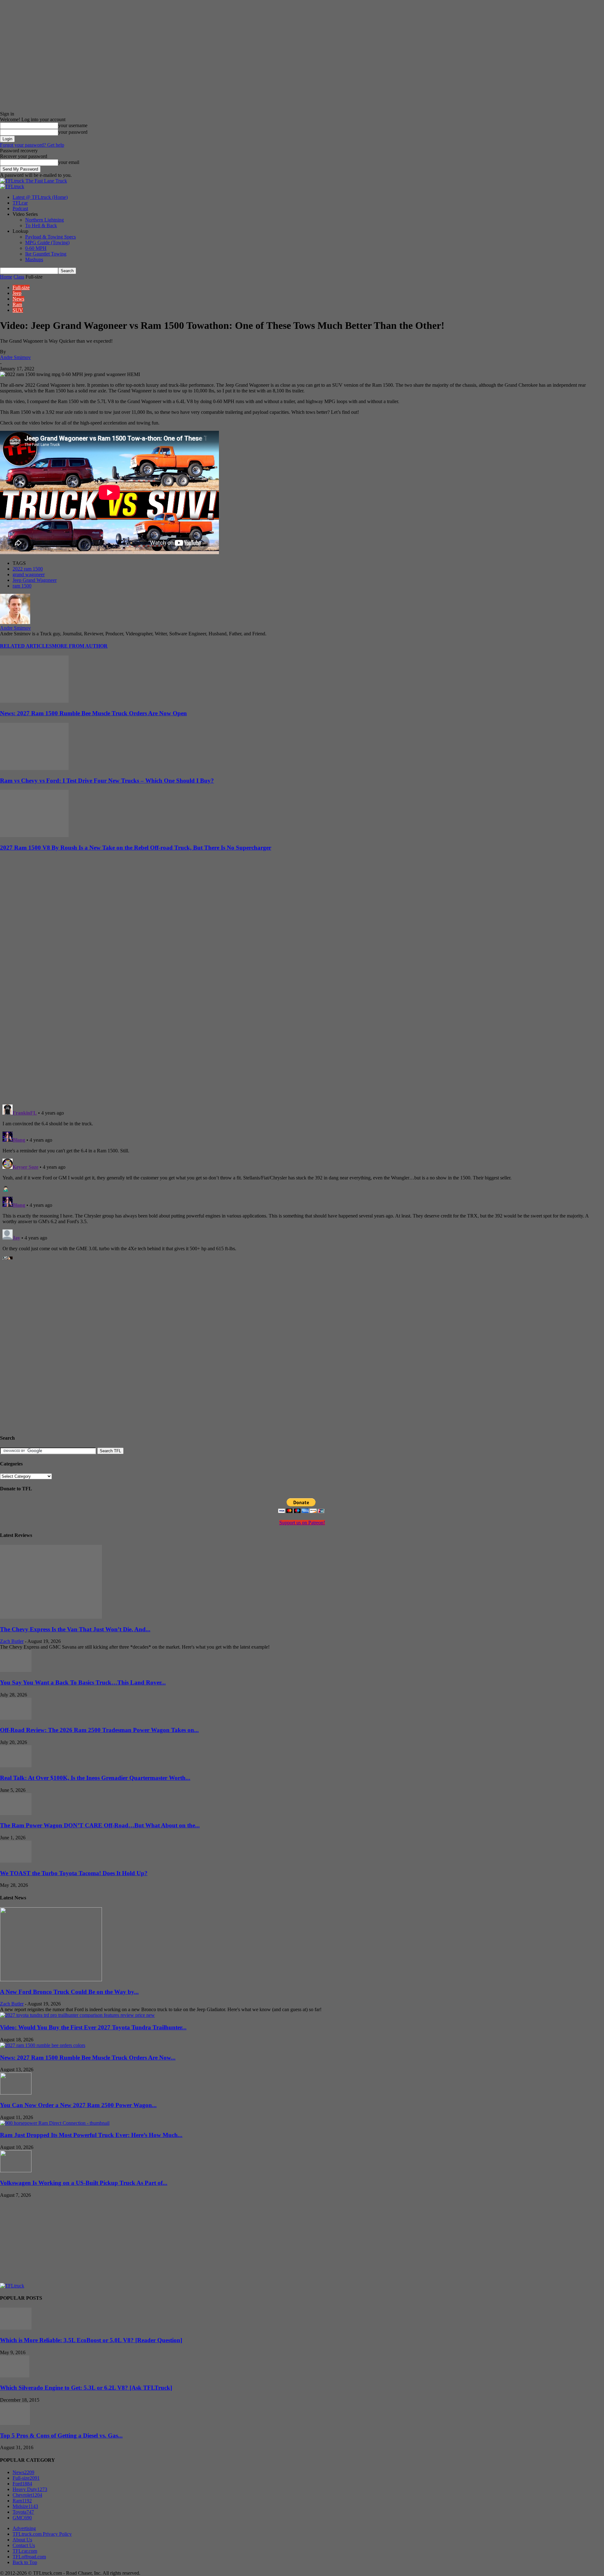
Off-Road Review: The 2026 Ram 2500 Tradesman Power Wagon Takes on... (99, 1730)
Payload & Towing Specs (50, 237)
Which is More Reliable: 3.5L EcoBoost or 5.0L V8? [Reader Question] (91, 2340)
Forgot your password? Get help (32, 145)
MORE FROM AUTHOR (80, 646)
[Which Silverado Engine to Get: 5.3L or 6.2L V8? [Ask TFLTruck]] (15, 2376)
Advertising (24, 2528)
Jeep (17, 293)
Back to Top (25, 2562)
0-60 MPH (36, 248)
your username (73, 125)
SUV (18, 310)
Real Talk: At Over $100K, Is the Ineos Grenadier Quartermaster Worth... (95, 1778)
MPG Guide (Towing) (47, 242)
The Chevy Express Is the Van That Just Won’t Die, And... (75, 1629)
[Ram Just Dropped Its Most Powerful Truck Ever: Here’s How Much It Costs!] (55, 2123)
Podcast (20, 208)
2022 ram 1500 (28, 569)
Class (19, 277)
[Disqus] (302, 1181)
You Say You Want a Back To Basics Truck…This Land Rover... (83, 1682)
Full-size (21, 287)
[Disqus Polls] (302, 1018)
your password (73, 132)
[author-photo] (15, 622)
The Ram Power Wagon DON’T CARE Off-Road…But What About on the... (100, 1825)
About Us (22, 2540)
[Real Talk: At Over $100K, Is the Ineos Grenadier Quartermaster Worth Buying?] (16, 1766)
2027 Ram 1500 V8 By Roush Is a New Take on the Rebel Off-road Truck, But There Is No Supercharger (136, 848)
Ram (17, 304)
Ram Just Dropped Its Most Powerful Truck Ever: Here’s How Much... (91, 2135)
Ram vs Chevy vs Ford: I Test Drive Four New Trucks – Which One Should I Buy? (107, 781)
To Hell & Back (41, 225)
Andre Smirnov (15, 357)
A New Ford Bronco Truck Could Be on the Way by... (69, 1992)
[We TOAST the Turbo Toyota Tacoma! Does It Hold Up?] (16, 1861)
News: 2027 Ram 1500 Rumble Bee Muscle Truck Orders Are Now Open (93, 713)
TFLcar (20, 203)
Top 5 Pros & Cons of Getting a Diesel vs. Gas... (61, 2435)
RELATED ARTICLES (26, 646)
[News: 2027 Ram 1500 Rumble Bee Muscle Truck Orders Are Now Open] (34, 701)
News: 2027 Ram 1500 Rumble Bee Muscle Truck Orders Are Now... (88, 2058)
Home (6, 277)
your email (69, 162)
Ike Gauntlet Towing (46, 254)
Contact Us (24, 2545)
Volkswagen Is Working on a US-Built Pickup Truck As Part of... (84, 2183)
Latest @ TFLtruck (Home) (40, 197)
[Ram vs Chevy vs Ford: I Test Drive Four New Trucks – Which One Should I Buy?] (34, 768)
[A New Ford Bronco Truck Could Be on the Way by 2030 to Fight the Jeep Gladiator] (51, 1980)
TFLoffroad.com (29, 2557)
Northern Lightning (45, 220)
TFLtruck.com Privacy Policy (42, 2534)
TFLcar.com (25, 2551)
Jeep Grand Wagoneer (35, 580)
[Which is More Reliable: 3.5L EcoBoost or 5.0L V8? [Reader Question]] (16, 2328)
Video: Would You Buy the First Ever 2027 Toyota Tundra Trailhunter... (93, 2027)
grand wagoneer (29, 574)
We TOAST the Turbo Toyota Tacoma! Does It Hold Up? (74, 1873)
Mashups (34, 259)
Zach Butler (12, 1641)
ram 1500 (22, 586)
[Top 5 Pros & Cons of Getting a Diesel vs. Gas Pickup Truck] (15, 2423)
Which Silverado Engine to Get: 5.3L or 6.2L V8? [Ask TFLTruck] (86, 2388)
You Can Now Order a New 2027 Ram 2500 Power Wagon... (78, 2105)
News (18, 299)
